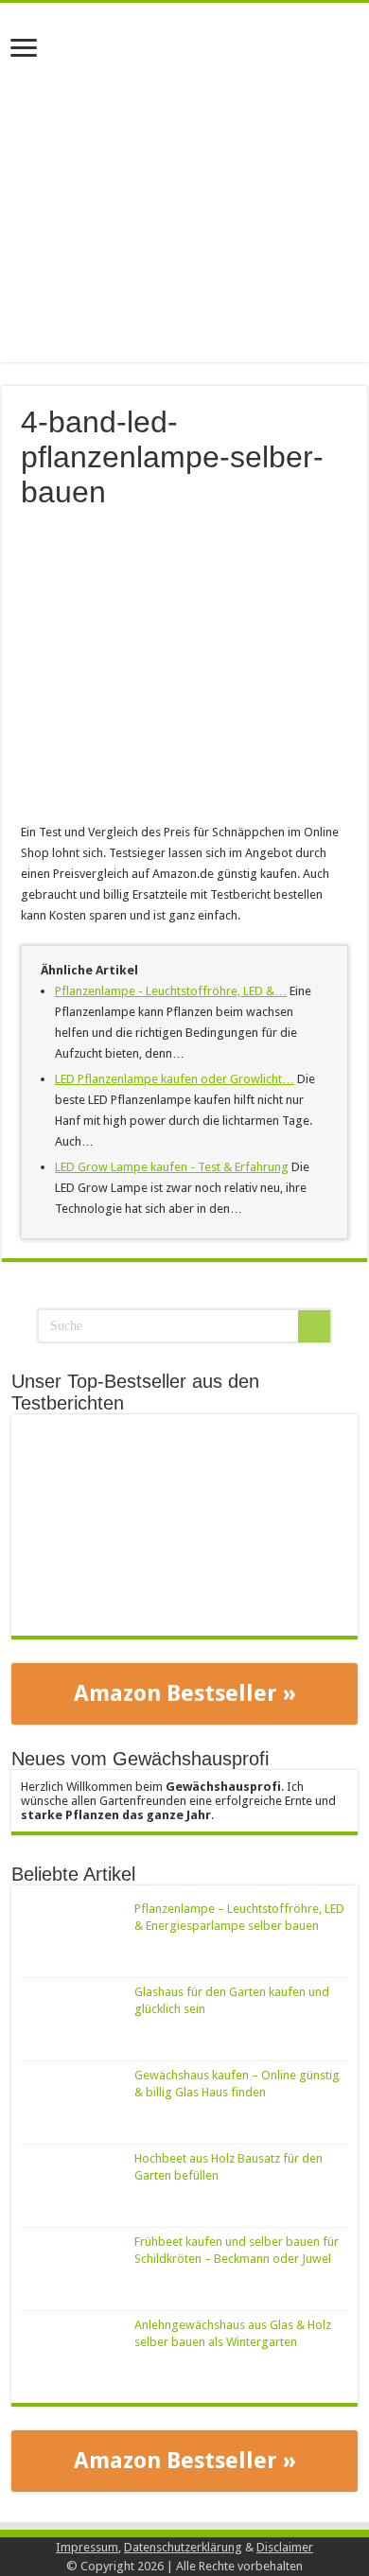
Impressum (87, 2547)
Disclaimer (285, 2547)
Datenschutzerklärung (183, 2547)
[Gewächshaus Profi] (184, 50)
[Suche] (314, 1326)
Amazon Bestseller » (185, 1693)
